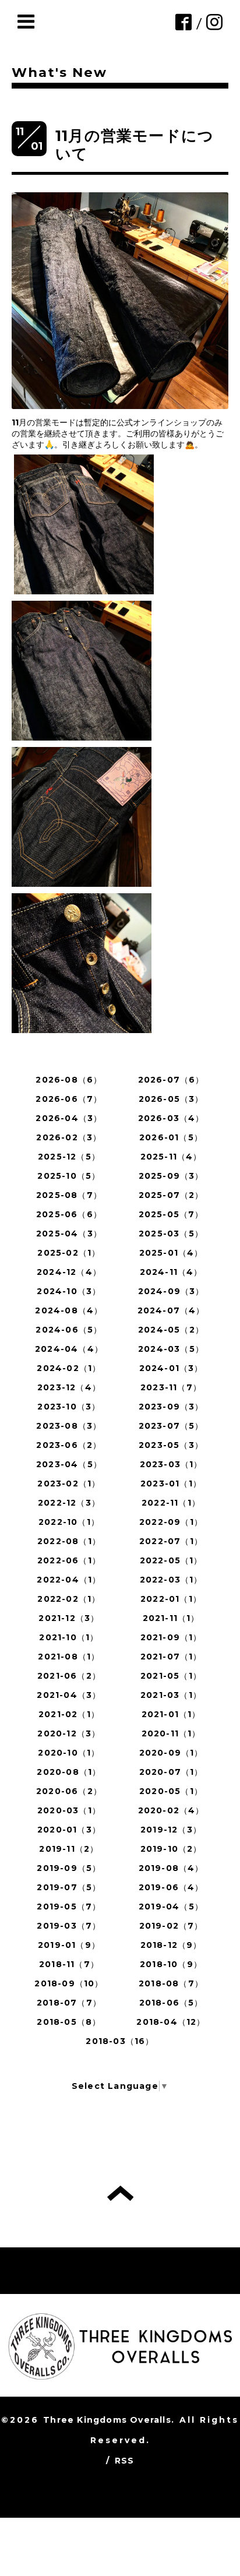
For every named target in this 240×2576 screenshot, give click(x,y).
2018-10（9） (171, 1964)
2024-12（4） (69, 1272)
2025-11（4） (171, 1157)
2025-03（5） (171, 1234)
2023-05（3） (171, 1445)
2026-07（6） (171, 1080)
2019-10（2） (171, 1849)
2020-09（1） (171, 1753)
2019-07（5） (69, 1887)
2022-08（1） (69, 1541)
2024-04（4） (69, 1349)
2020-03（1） (69, 1810)
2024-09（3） (171, 1291)
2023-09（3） (171, 1407)
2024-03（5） (171, 1349)
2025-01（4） (171, 1253)
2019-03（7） (69, 1926)
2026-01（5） (171, 1137)
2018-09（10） (69, 1983)
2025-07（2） (171, 1195)
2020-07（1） (171, 1772)
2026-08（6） (69, 1080)
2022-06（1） (69, 1560)
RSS (125, 2461)
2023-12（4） (69, 1387)
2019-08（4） (171, 1868)
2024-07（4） (171, 1310)
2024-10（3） (69, 1291)
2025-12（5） (69, 1157)
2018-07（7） (69, 2003)
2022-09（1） (171, 1522)
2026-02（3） (69, 1137)
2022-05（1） (171, 1560)
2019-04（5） (171, 1907)
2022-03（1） (171, 1580)
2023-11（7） (171, 1387)
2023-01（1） (171, 1483)
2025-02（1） (69, 1253)
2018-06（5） (171, 2003)
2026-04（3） (69, 1118)
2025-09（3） (171, 1176)
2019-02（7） (171, 1926)
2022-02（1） (69, 1599)
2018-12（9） (171, 1945)
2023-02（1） (69, 1483)
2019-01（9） (69, 1945)
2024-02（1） (69, 1368)
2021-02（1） (69, 1714)
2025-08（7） (69, 1195)
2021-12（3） (69, 1618)
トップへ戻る (120, 2193)
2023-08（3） (69, 1426)
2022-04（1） (69, 1580)
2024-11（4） (171, 1272)
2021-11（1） (171, 1618)
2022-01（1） (171, 1599)
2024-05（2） (171, 1330)
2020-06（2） (69, 1791)
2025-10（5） (69, 1176)
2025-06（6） (69, 1214)
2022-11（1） (171, 1503)
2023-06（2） (69, 1445)
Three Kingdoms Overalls (107, 2420)
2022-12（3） (69, 1503)
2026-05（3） (171, 1099)
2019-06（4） (171, 1887)
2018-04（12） (171, 2022)
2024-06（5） (69, 1330)
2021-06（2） (69, 1676)
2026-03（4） (171, 1118)
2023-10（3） (69, 1407)
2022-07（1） (171, 1541)
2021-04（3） (69, 1695)
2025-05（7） (171, 1214)
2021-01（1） (171, 1714)
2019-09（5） (69, 1868)
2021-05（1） (171, 1676)
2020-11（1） (171, 1733)
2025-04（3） (69, 1234)
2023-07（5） (171, 1426)
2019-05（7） (69, 1907)
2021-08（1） (69, 1657)
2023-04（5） (69, 1464)
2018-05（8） (69, 2022)
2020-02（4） (171, 1810)
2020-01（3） (69, 1830)
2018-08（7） (171, 1983)
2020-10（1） (69, 1753)
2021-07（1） (171, 1657)
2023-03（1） (171, 1464)
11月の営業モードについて (135, 145)
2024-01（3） (171, 1368)
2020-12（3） (69, 1733)
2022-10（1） (69, 1522)
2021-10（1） (69, 1637)
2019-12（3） (171, 1830)
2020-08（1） (69, 1772)
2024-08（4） (69, 1310)
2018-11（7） (69, 1964)
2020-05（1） (171, 1791)
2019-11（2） (69, 1849)
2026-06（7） (69, 1099)
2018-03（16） (120, 2041)
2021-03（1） (171, 1695)
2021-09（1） (171, 1637)
